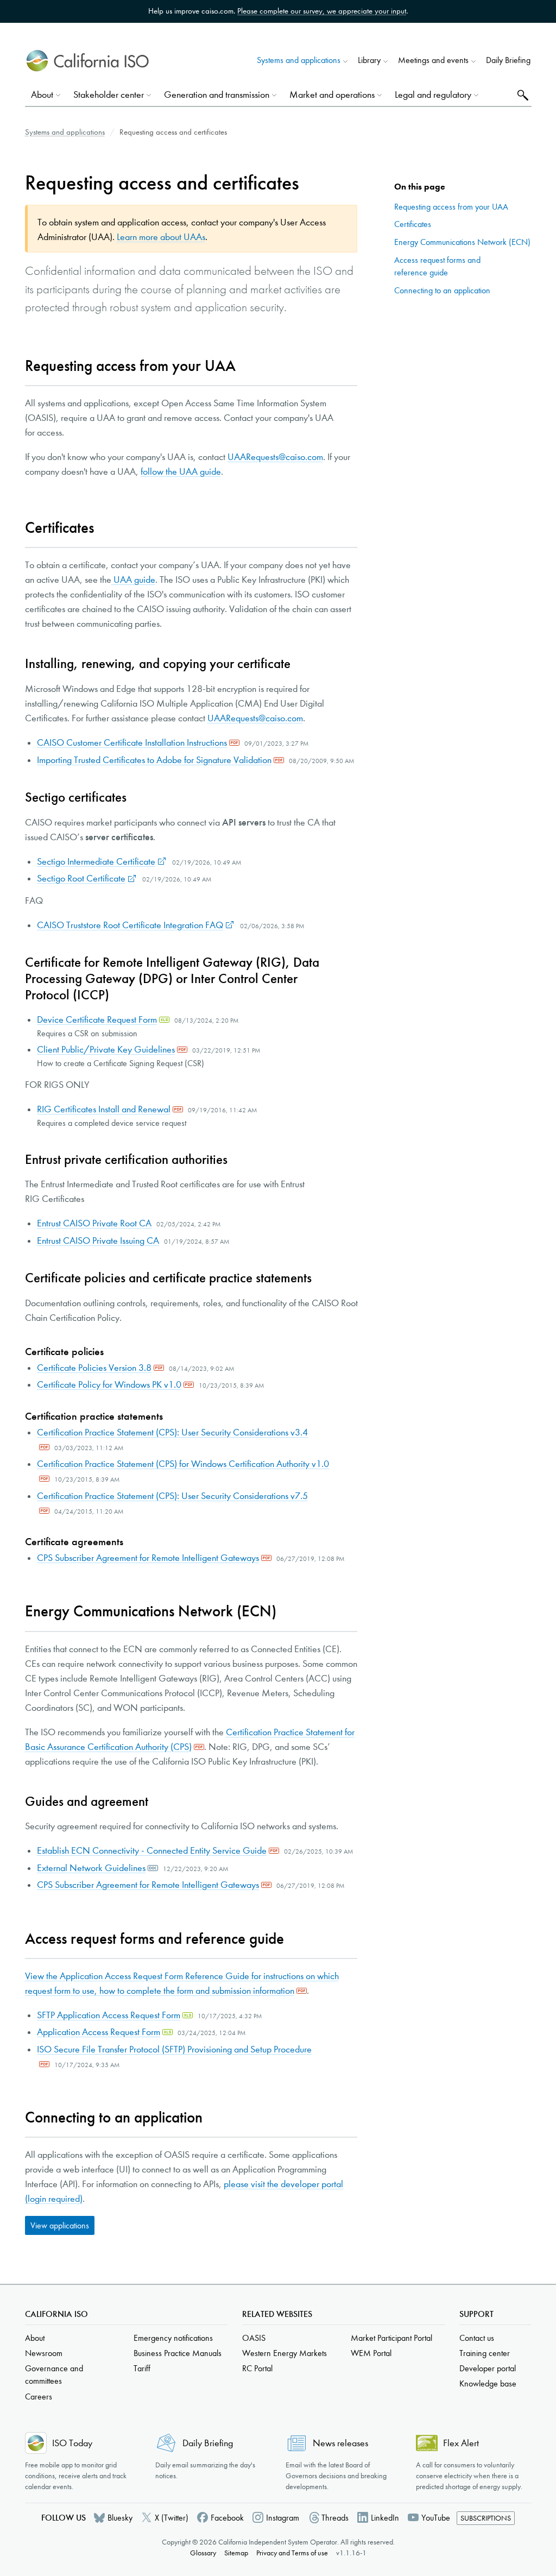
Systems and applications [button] (299, 60)
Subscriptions (486, 2518)
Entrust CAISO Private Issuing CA (98, 1241)
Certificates (413, 224)
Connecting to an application (442, 290)
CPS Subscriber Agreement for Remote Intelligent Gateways (148, 1558)
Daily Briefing (508, 60)
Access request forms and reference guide (437, 266)
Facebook (227, 2518)
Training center (485, 2353)
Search (522, 95)
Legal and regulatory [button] (433, 95)
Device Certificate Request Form (97, 1020)
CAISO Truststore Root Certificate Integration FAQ (130, 925)
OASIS (254, 2338)
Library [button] (369, 60)
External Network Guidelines (91, 1868)
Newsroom (44, 2353)
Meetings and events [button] (433, 60)
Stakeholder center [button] (109, 95)
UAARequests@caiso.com (275, 457)
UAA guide (133, 580)
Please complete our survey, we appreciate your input (322, 11)
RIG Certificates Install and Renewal (104, 1109)
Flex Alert (461, 2443)
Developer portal (488, 2368)
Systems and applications (65, 132)
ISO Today (72, 2443)
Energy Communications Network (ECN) (462, 242)
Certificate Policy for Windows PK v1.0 (109, 1385)
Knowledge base (488, 2383)
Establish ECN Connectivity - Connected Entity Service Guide (152, 1851)
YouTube (436, 2518)
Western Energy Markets (285, 2353)
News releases (340, 2443)
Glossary (203, 2553)
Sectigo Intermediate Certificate (96, 862)
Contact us (477, 2338)
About (35, 2338)
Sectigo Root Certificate (81, 878)
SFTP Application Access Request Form (109, 2015)
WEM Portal (371, 2353)
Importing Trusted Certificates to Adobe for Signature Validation (154, 760)
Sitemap (236, 2553)
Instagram (283, 2518)
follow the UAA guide (181, 472)
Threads (335, 2518)
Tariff (142, 2368)
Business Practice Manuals (178, 2353)
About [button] (42, 95)
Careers (39, 2397)
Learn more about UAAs (161, 237)
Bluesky (120, 2518)
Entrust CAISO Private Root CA (94, 1223)
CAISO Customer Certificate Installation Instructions (132, 743)
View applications (60, 2225)
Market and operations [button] (332, 95)
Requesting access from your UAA (451, 207)
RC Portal (257, 2368)
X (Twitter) (172, 2518)
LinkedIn (385, 2518)
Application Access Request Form (99, 2032)
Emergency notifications (173, 2338)
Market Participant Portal (391, 2338)
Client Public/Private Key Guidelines (106, 1050)
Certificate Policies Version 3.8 (94, 1368)
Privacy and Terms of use (292, 2553)
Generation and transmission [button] (217, 95)
